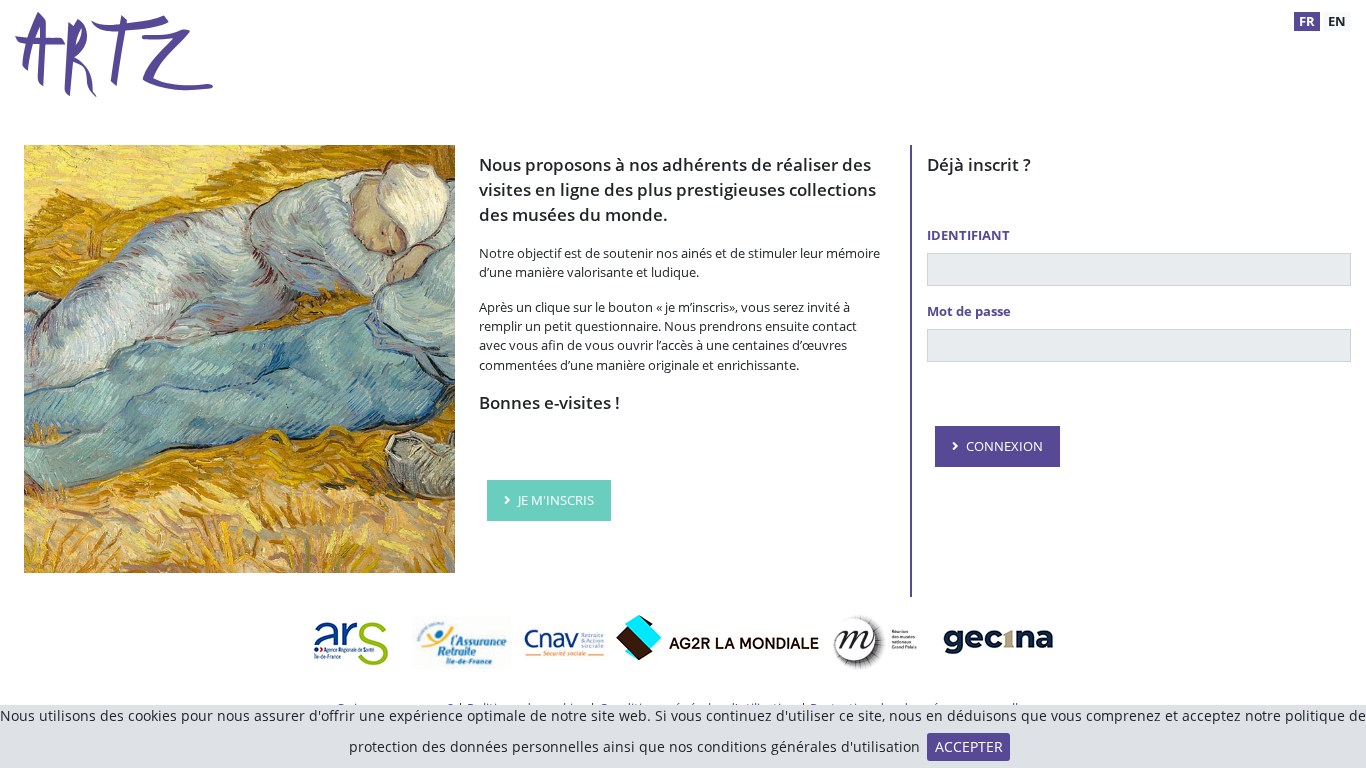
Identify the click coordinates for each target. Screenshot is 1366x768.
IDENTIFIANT (968, 235)
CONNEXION (1004, 446)
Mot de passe (969, 311)
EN (1337, 21)
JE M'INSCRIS (556, 500)
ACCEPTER (969, 746)
